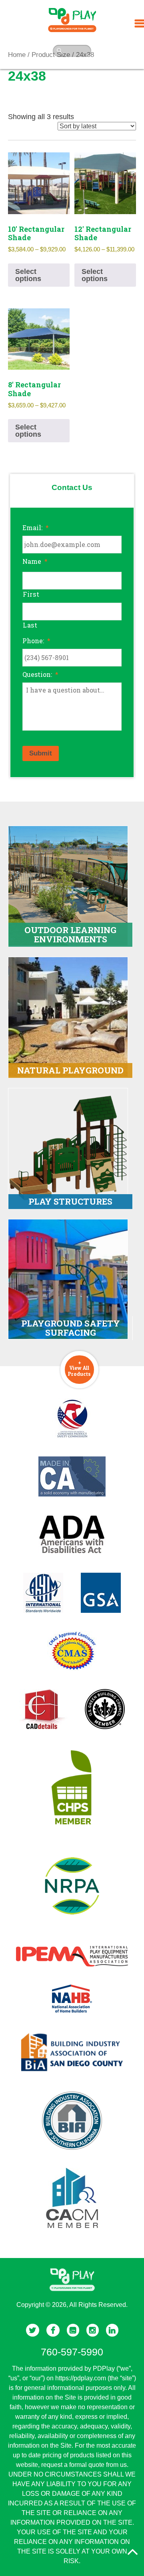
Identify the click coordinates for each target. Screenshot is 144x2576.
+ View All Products (79, 1368)
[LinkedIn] (112, 2330)
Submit (41, 753)
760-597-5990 (72, 2352)
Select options (28, 275)
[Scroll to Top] (132, 2552)
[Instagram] (93, 2330)
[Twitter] (33, 2330)
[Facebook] (53, 2330)
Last (30, 625)
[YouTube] (73, 2330)
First (31, 594)
